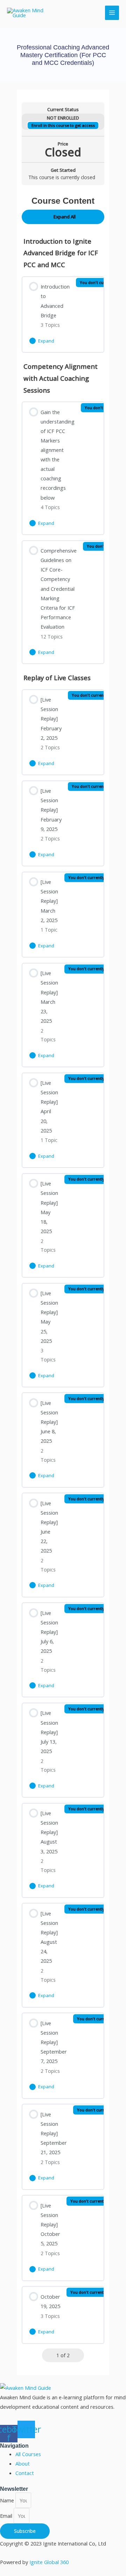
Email (7, 2516)
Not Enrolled (63, 118)
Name (8, 2500)
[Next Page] (78, 2355)
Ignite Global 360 (49, 2562)
